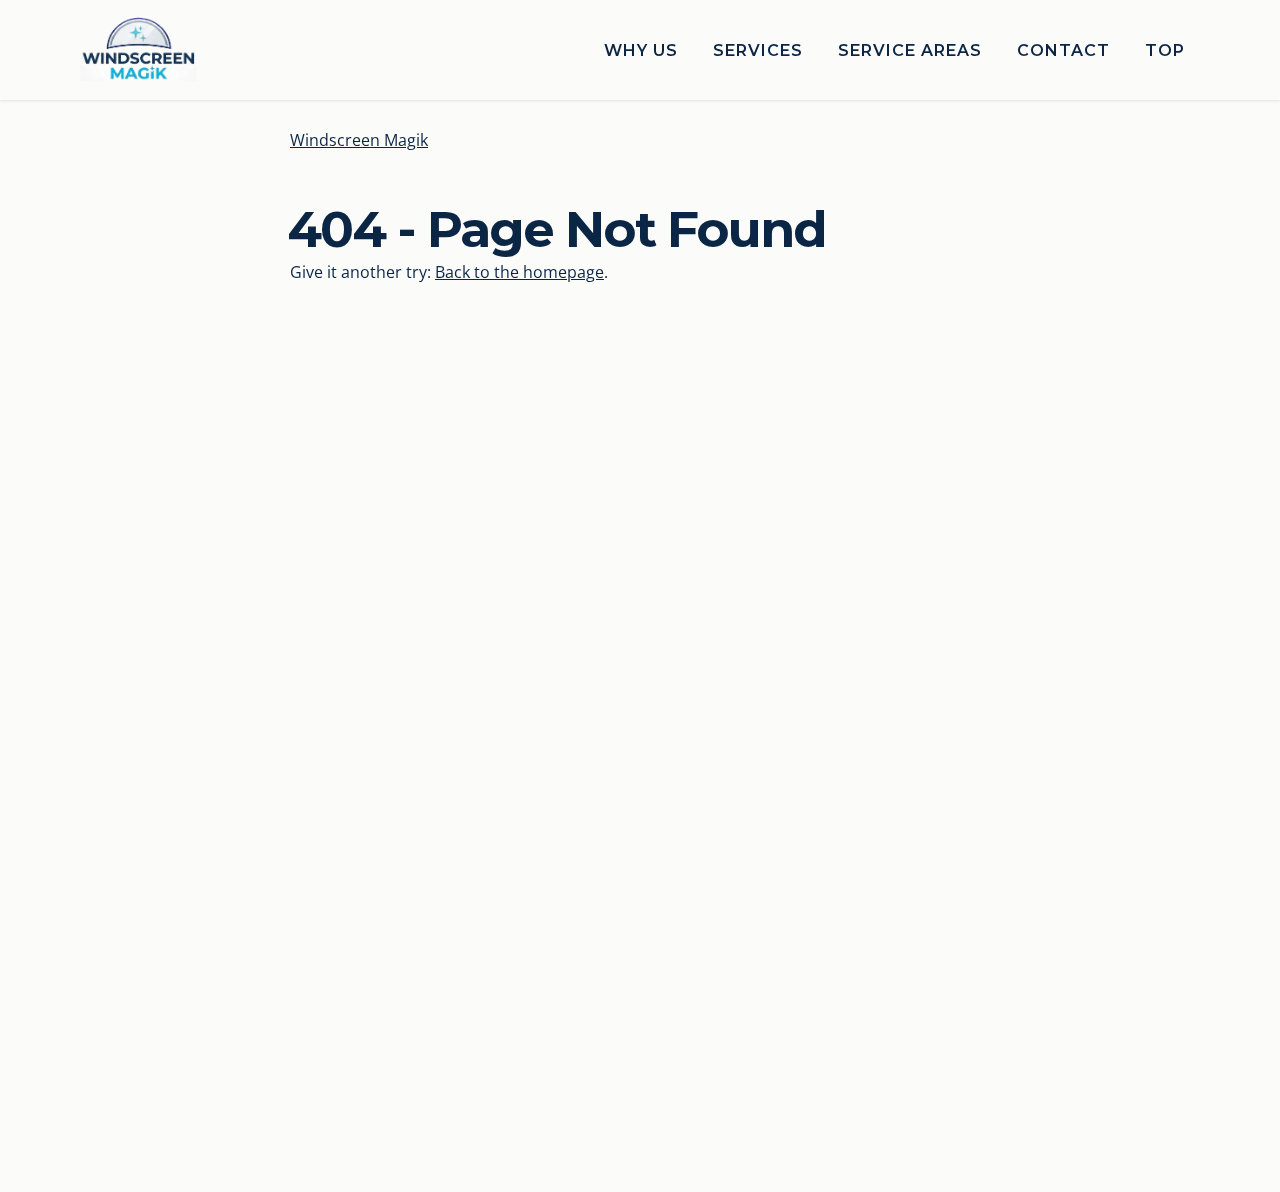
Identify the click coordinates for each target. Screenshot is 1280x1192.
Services (758, 50)
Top (1165, 50)
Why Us (641, 50)
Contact (1063, 50)
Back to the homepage (519, 272)
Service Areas (910, 50)
